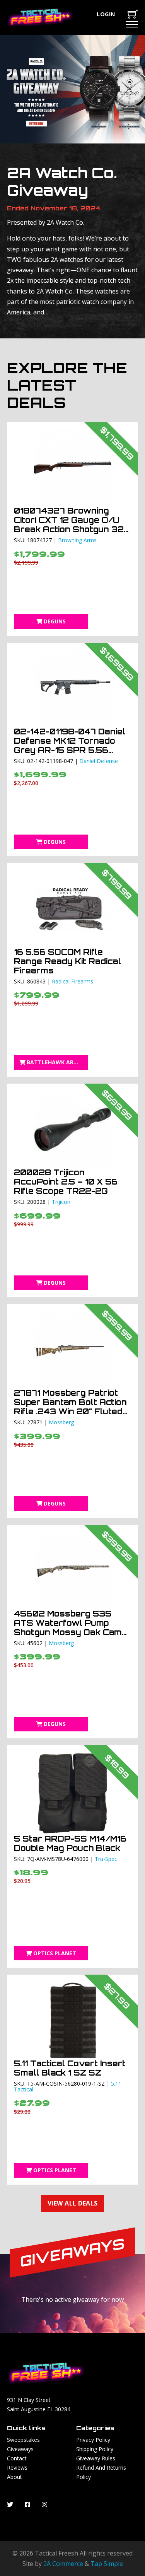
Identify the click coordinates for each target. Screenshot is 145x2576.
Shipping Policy (95, 2449)
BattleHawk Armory (57, 1062)
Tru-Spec (106, 1859)
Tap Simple (107, 2564)
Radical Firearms (72, 981)
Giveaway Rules (96, 2458)
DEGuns (55, 621)
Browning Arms (77, 540)
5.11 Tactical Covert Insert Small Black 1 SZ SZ (70, 2068)
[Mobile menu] (132, 24)
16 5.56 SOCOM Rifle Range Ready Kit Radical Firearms (67, 961)
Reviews (17, 2468)
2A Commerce (63, 2564)
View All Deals (73, 2203)
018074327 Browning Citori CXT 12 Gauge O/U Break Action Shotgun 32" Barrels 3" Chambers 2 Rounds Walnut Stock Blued (70, 534)
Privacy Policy (93, 2440)
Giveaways (20, 2449)
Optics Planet (55, 1953)
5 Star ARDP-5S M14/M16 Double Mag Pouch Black (70, 1843)
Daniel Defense (99, 761)
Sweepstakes (23, 2440)
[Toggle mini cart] (133, 14)
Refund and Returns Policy (101, 2472)
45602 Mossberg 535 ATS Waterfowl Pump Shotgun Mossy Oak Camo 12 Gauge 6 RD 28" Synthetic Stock (71, 1632)
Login (106, 14)
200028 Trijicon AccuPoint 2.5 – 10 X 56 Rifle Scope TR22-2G (66, 1182)
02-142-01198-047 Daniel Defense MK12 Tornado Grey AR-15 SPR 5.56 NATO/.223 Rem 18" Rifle (70, 745)
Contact (17, 2458)
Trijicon (61, 1202)
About (14, 2477)
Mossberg (61, 1422)
